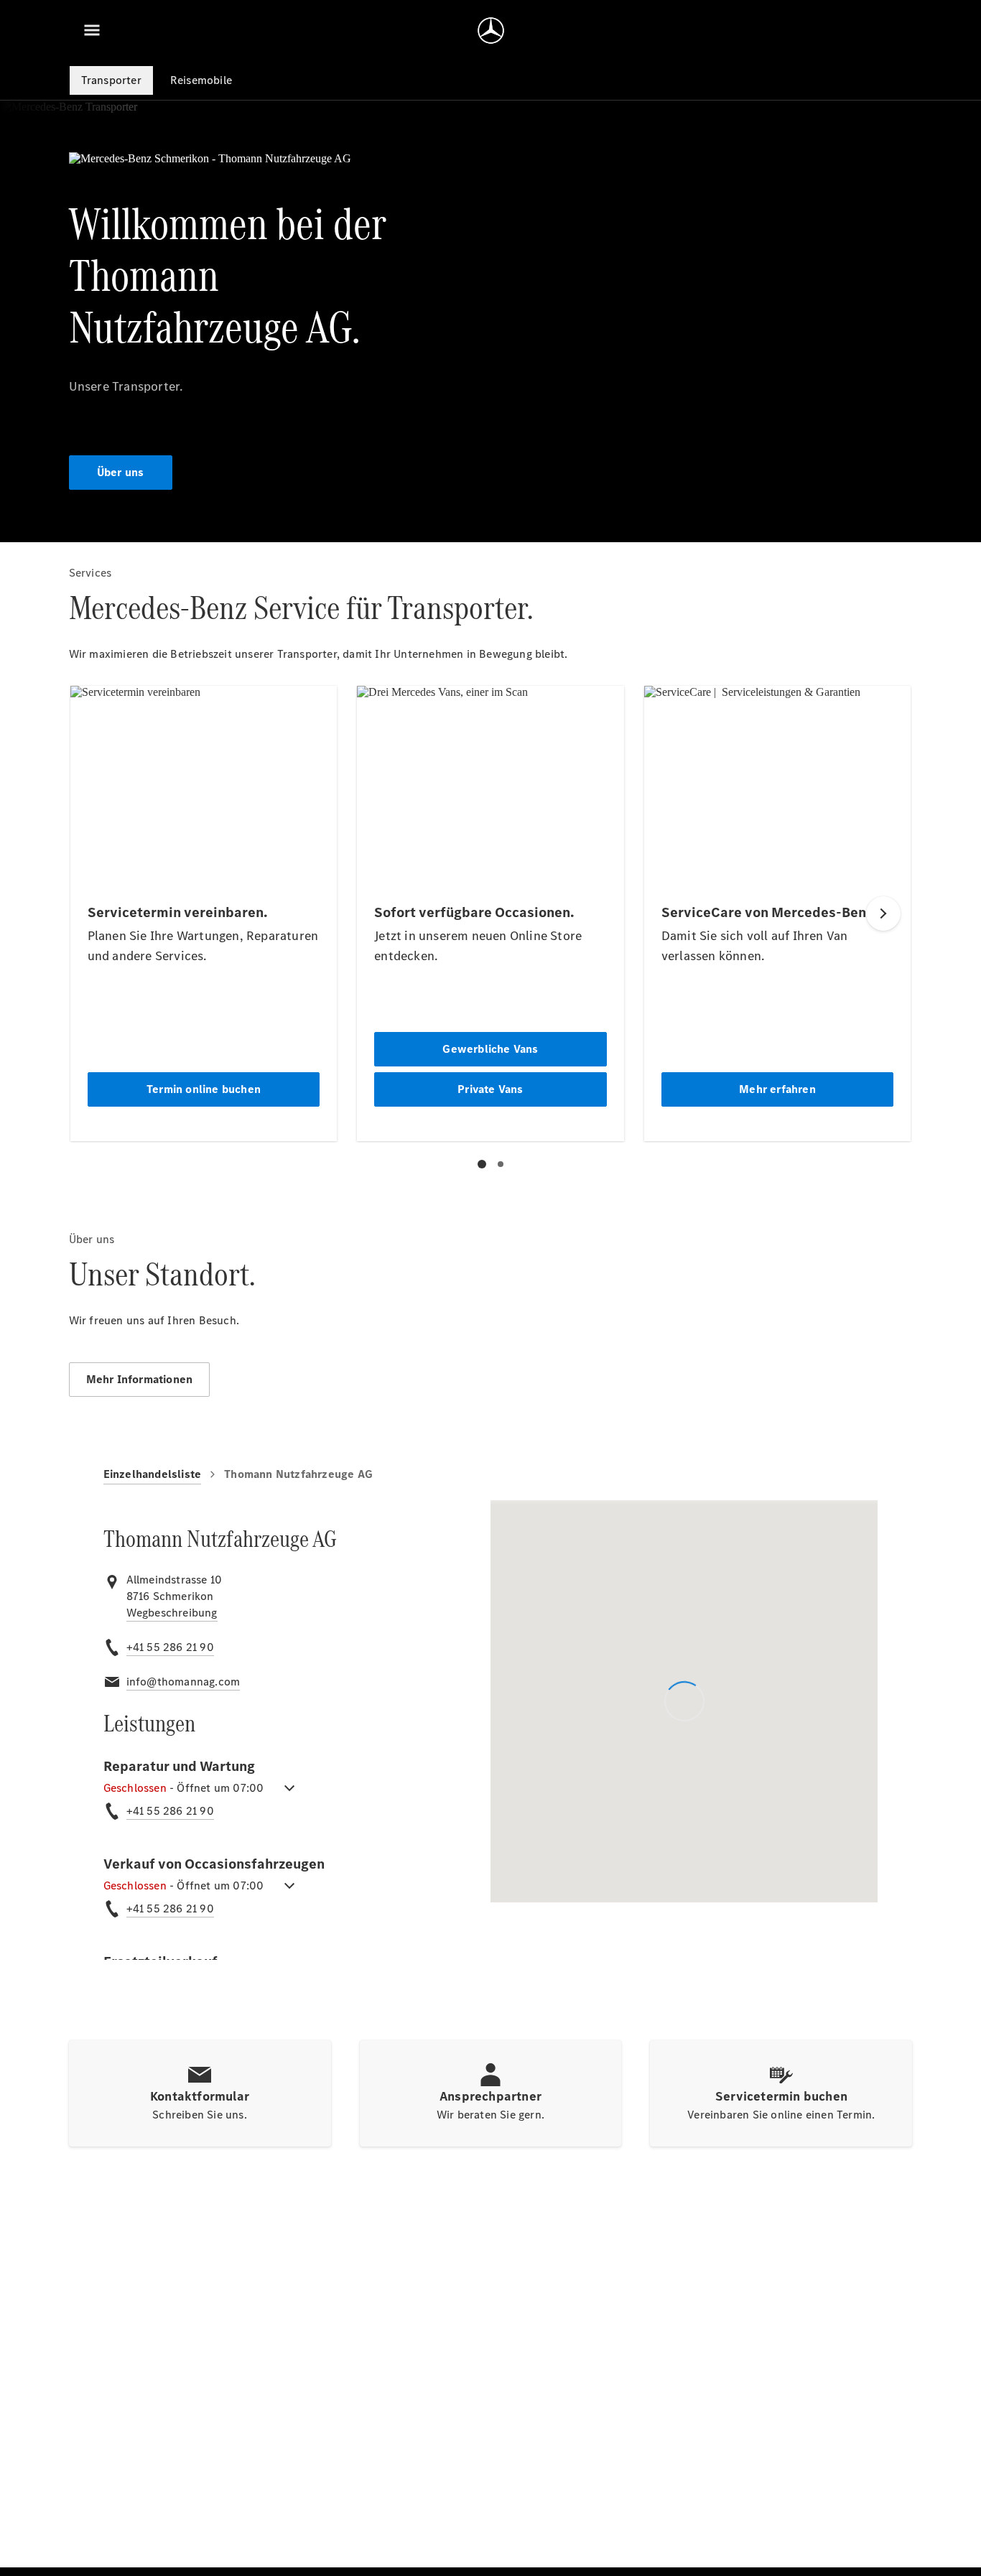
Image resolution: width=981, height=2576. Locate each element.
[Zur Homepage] (491, 30)
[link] (172, 1613)
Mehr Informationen (140, 1379)
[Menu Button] (92, 30)
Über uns (121, 472)
